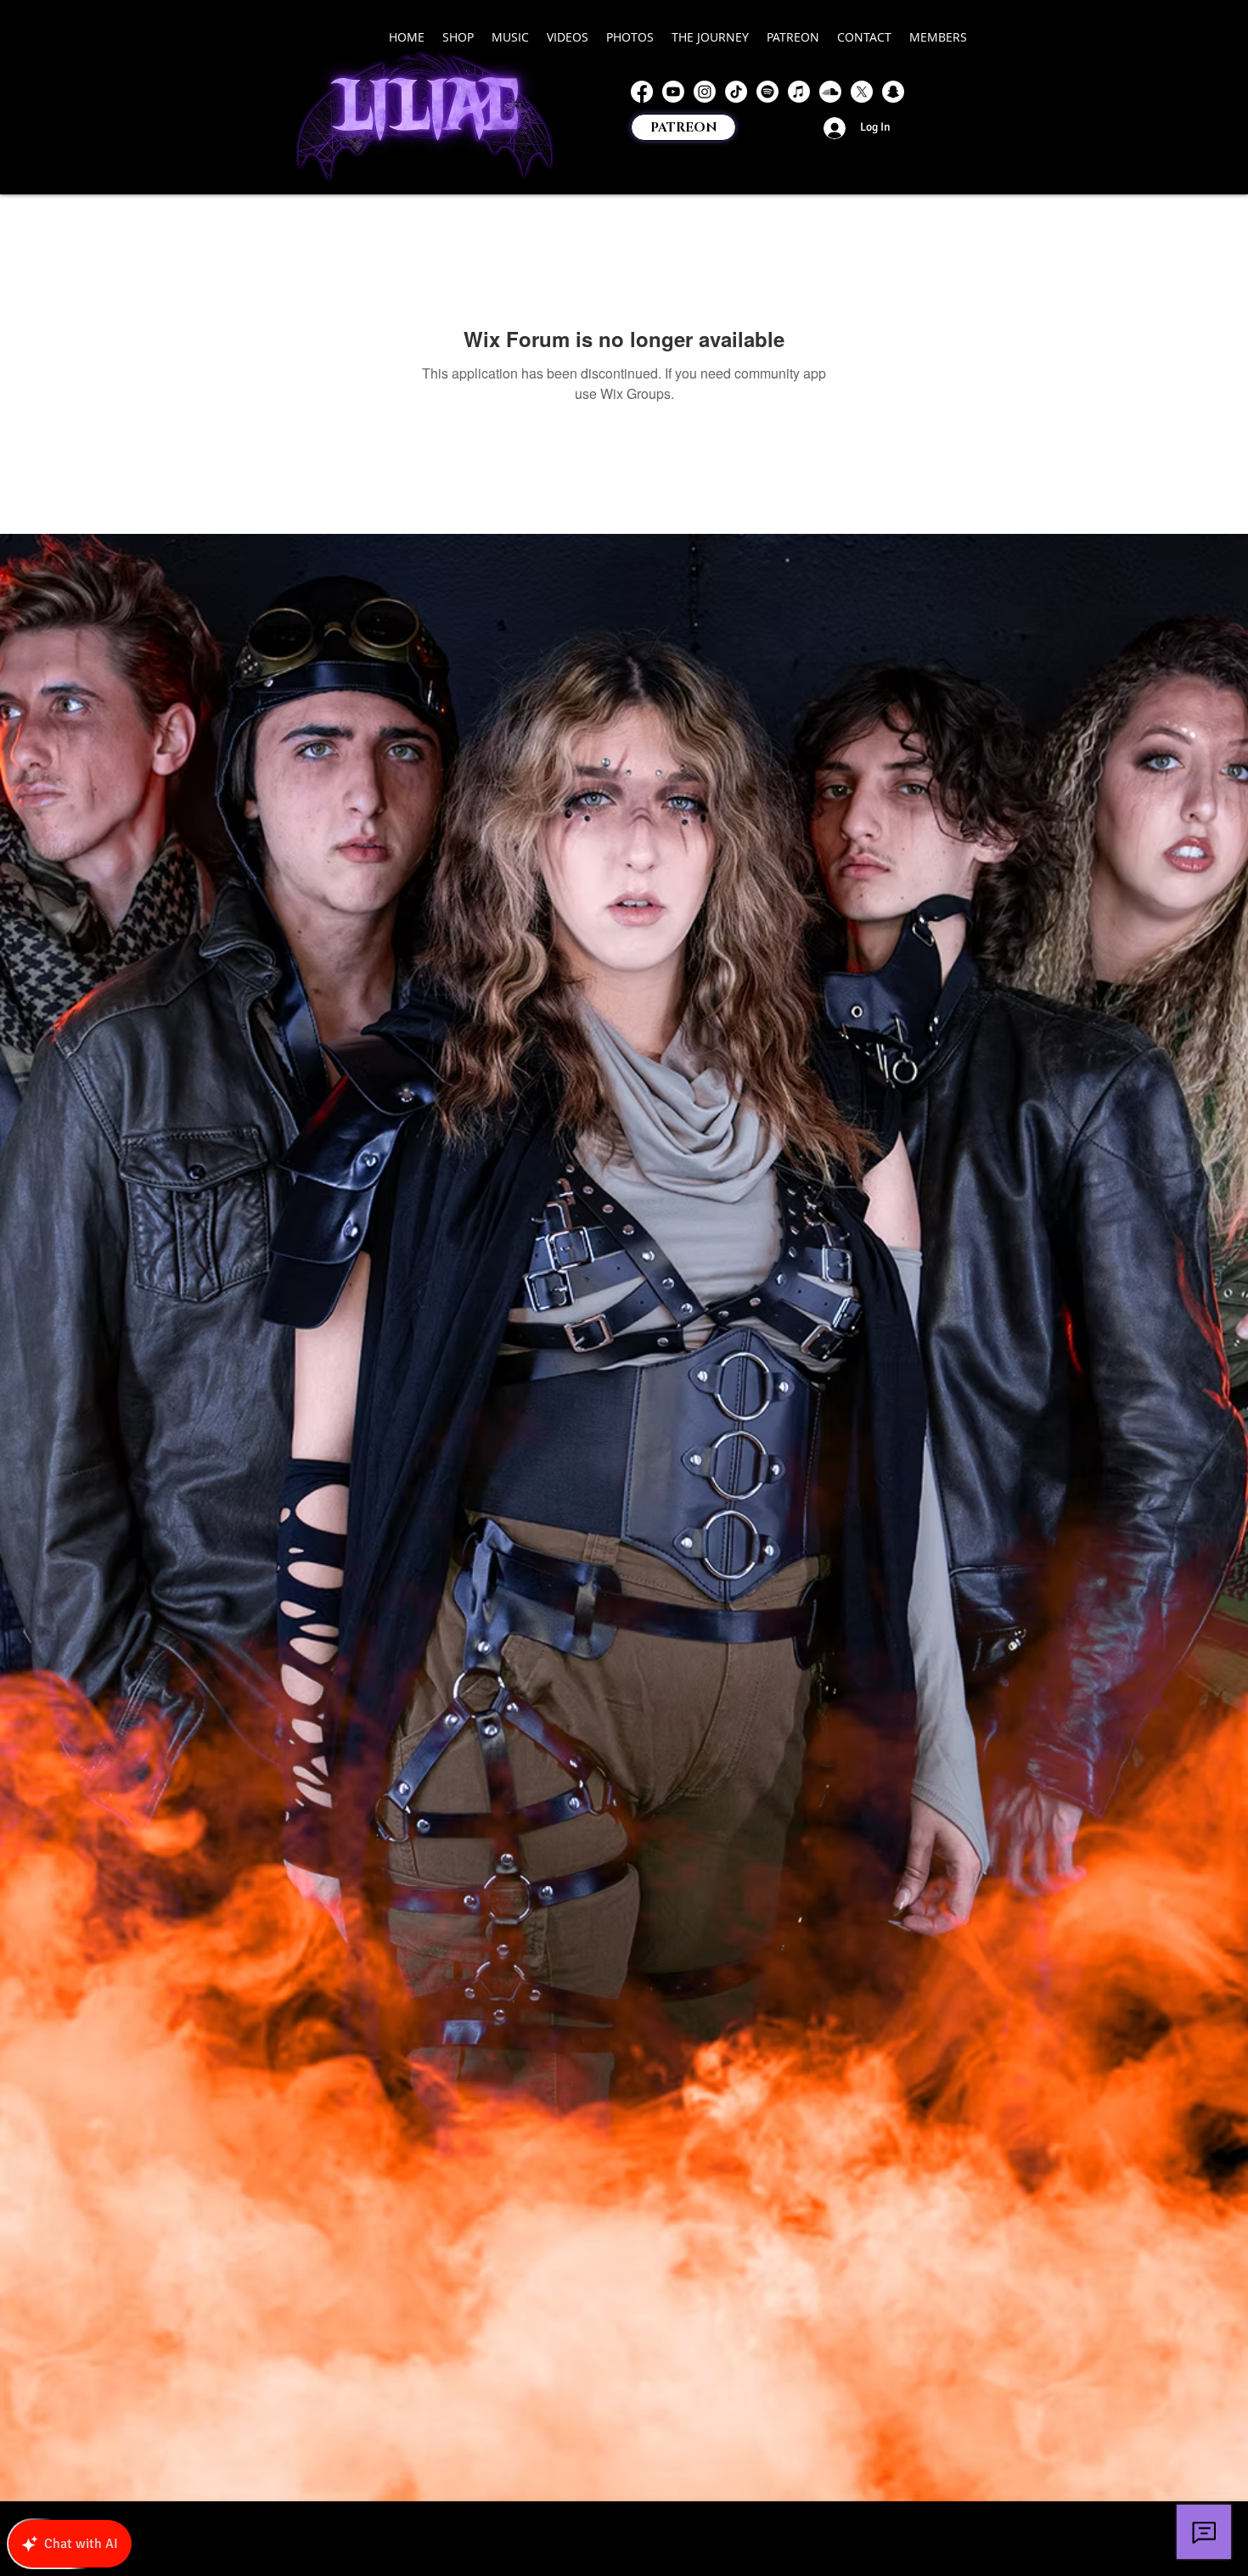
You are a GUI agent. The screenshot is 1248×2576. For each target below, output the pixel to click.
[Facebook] (642, 92)
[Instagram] (705, 92)
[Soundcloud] (830, 92)
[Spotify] (767, 92)
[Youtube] (673, 92)
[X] (862, 92)
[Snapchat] (893, 92)
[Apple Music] (799, 92)
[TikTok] (736, 92)
